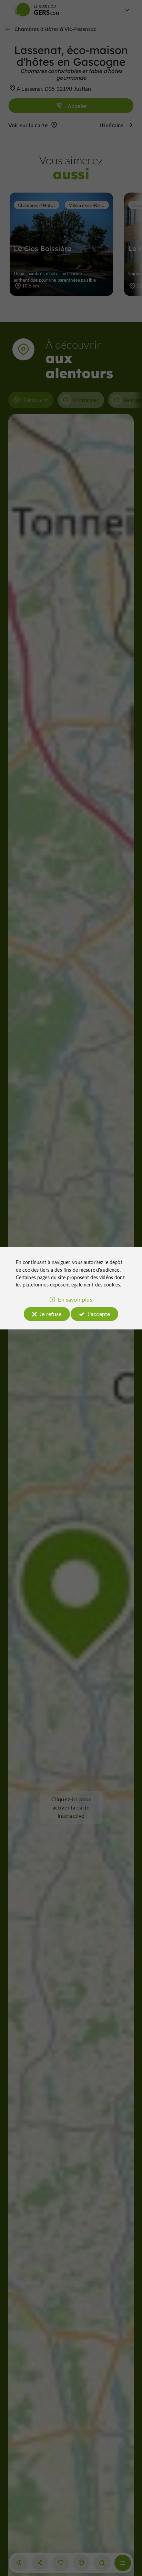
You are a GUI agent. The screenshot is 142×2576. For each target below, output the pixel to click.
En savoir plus (75, 1299)
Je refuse (50, 1314)
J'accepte (99, 1314)
